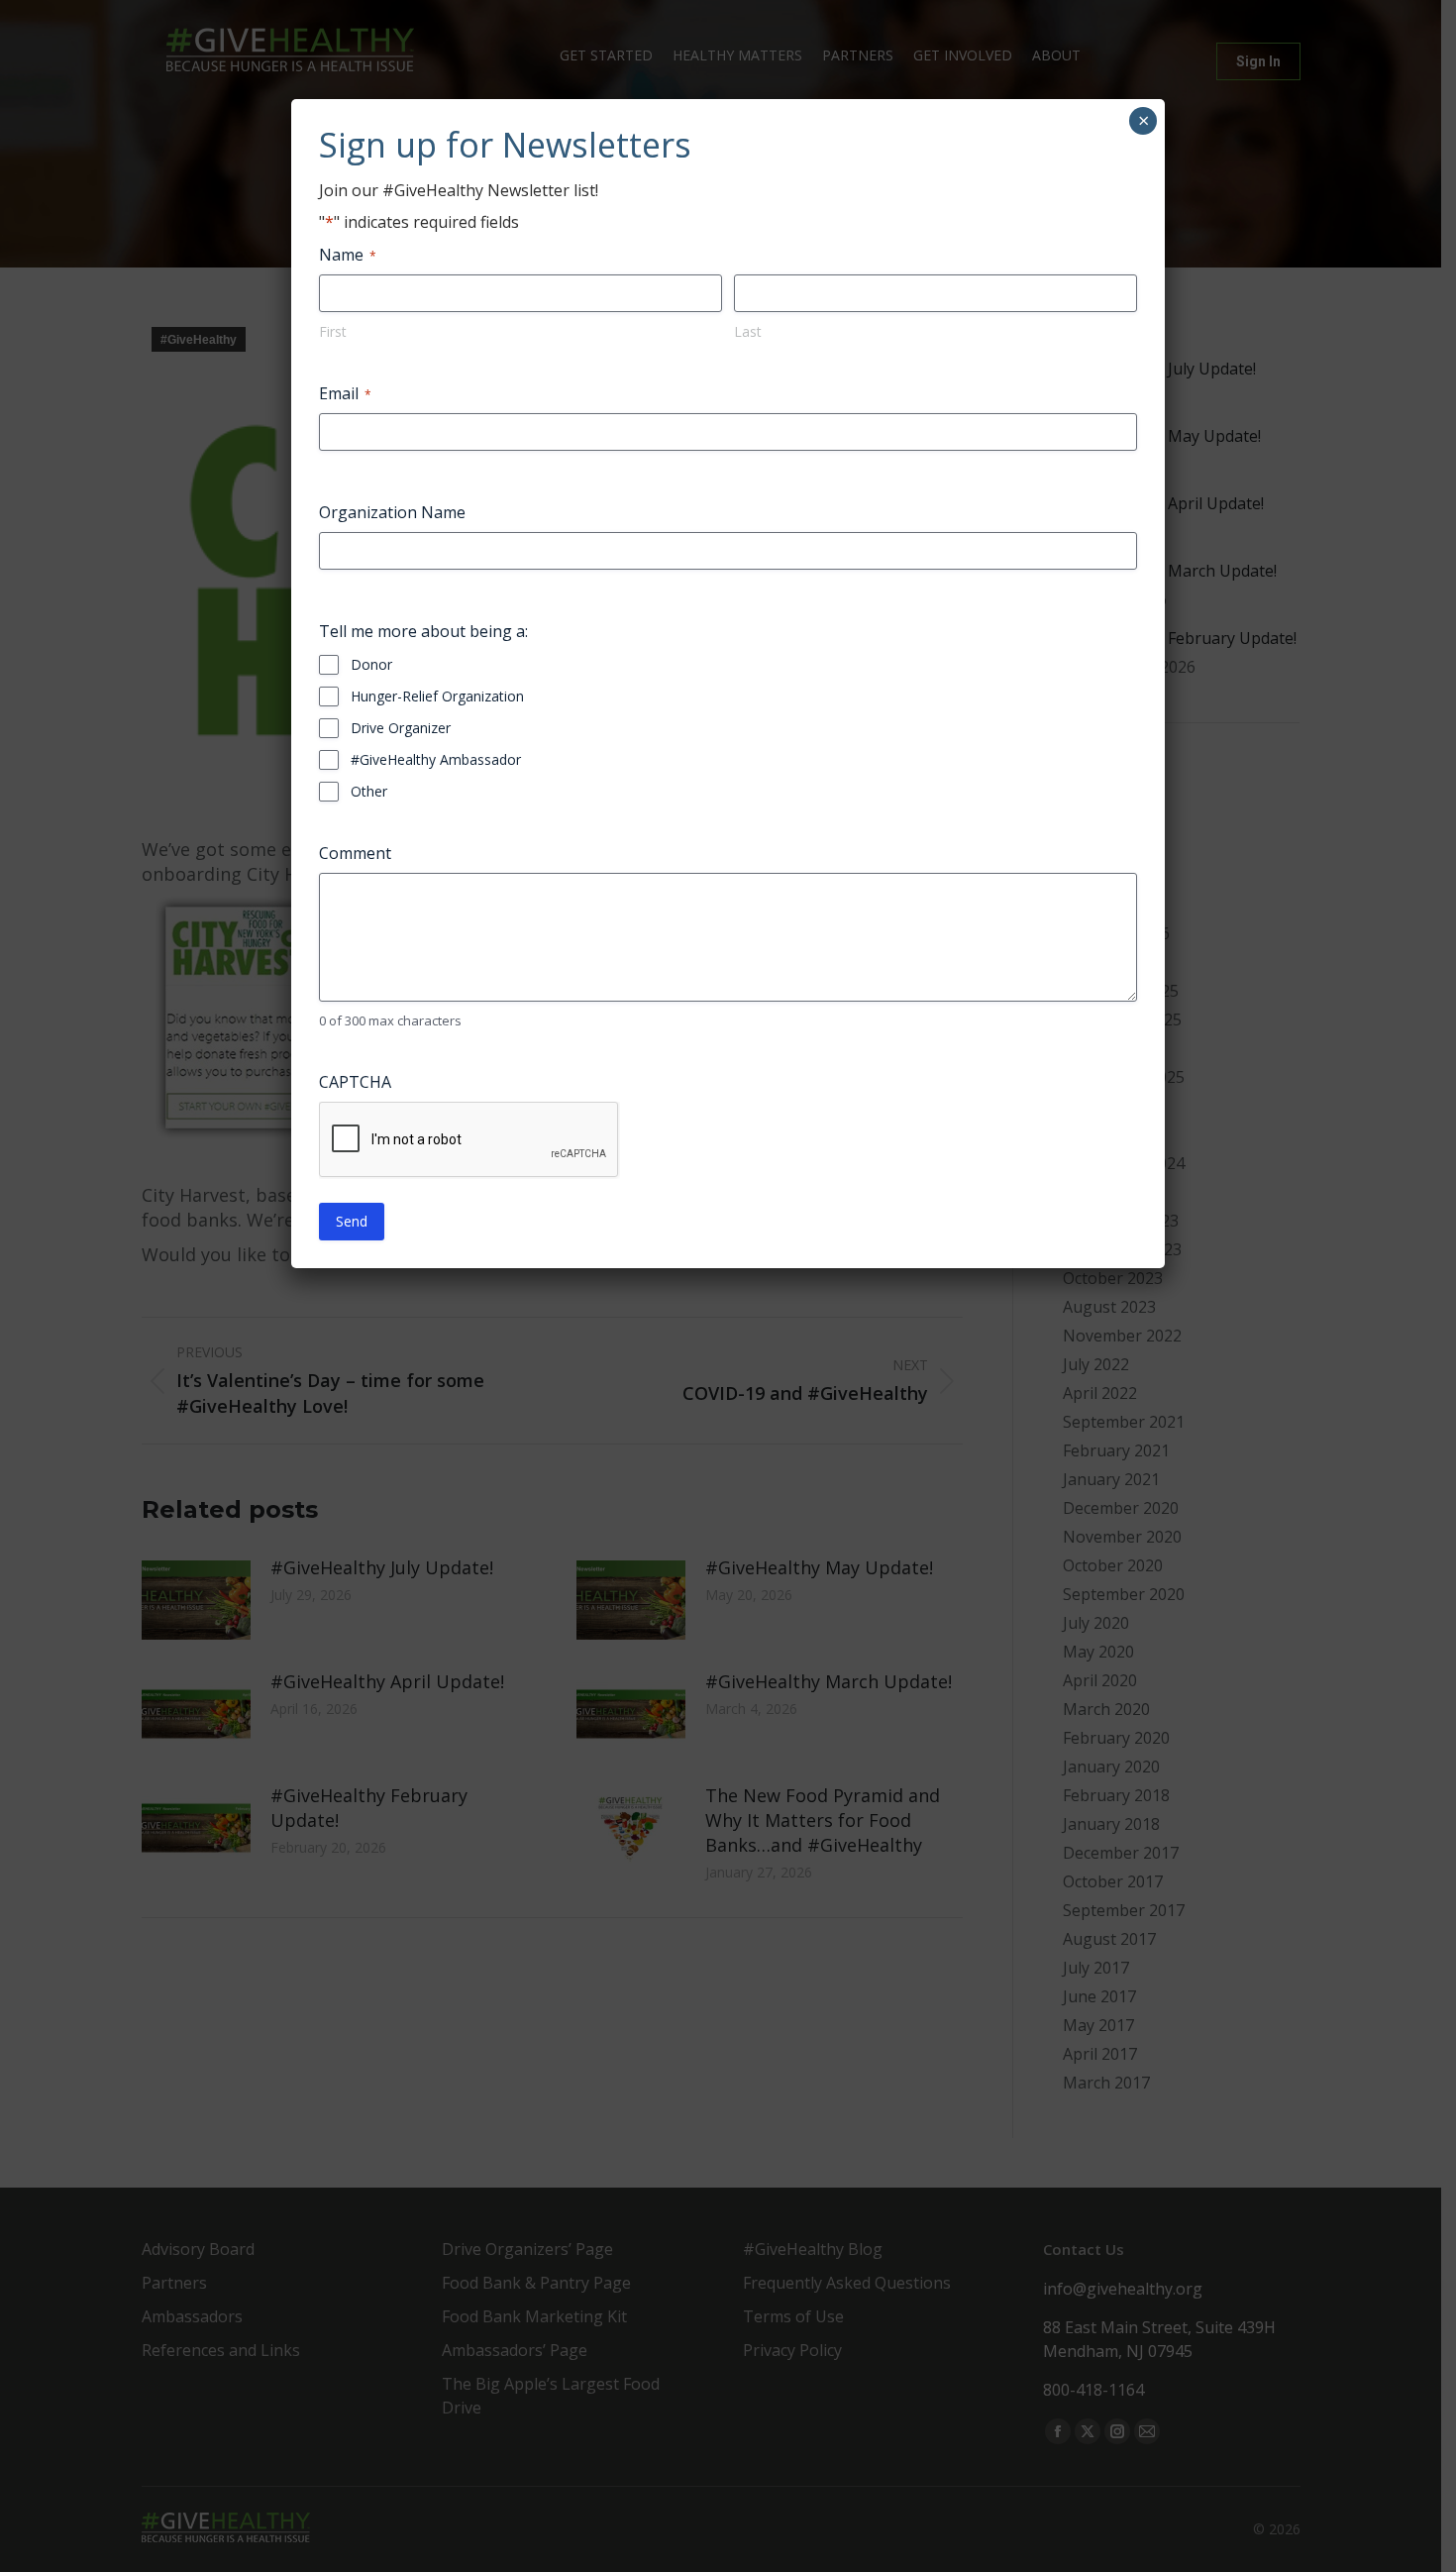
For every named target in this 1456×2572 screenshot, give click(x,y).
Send (352, 1221)
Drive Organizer (401, 728)
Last (748, 331)
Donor (371, 664)
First (333, 331)
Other (369, 791)
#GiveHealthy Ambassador (436, 759)
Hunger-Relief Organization (437, 696)
